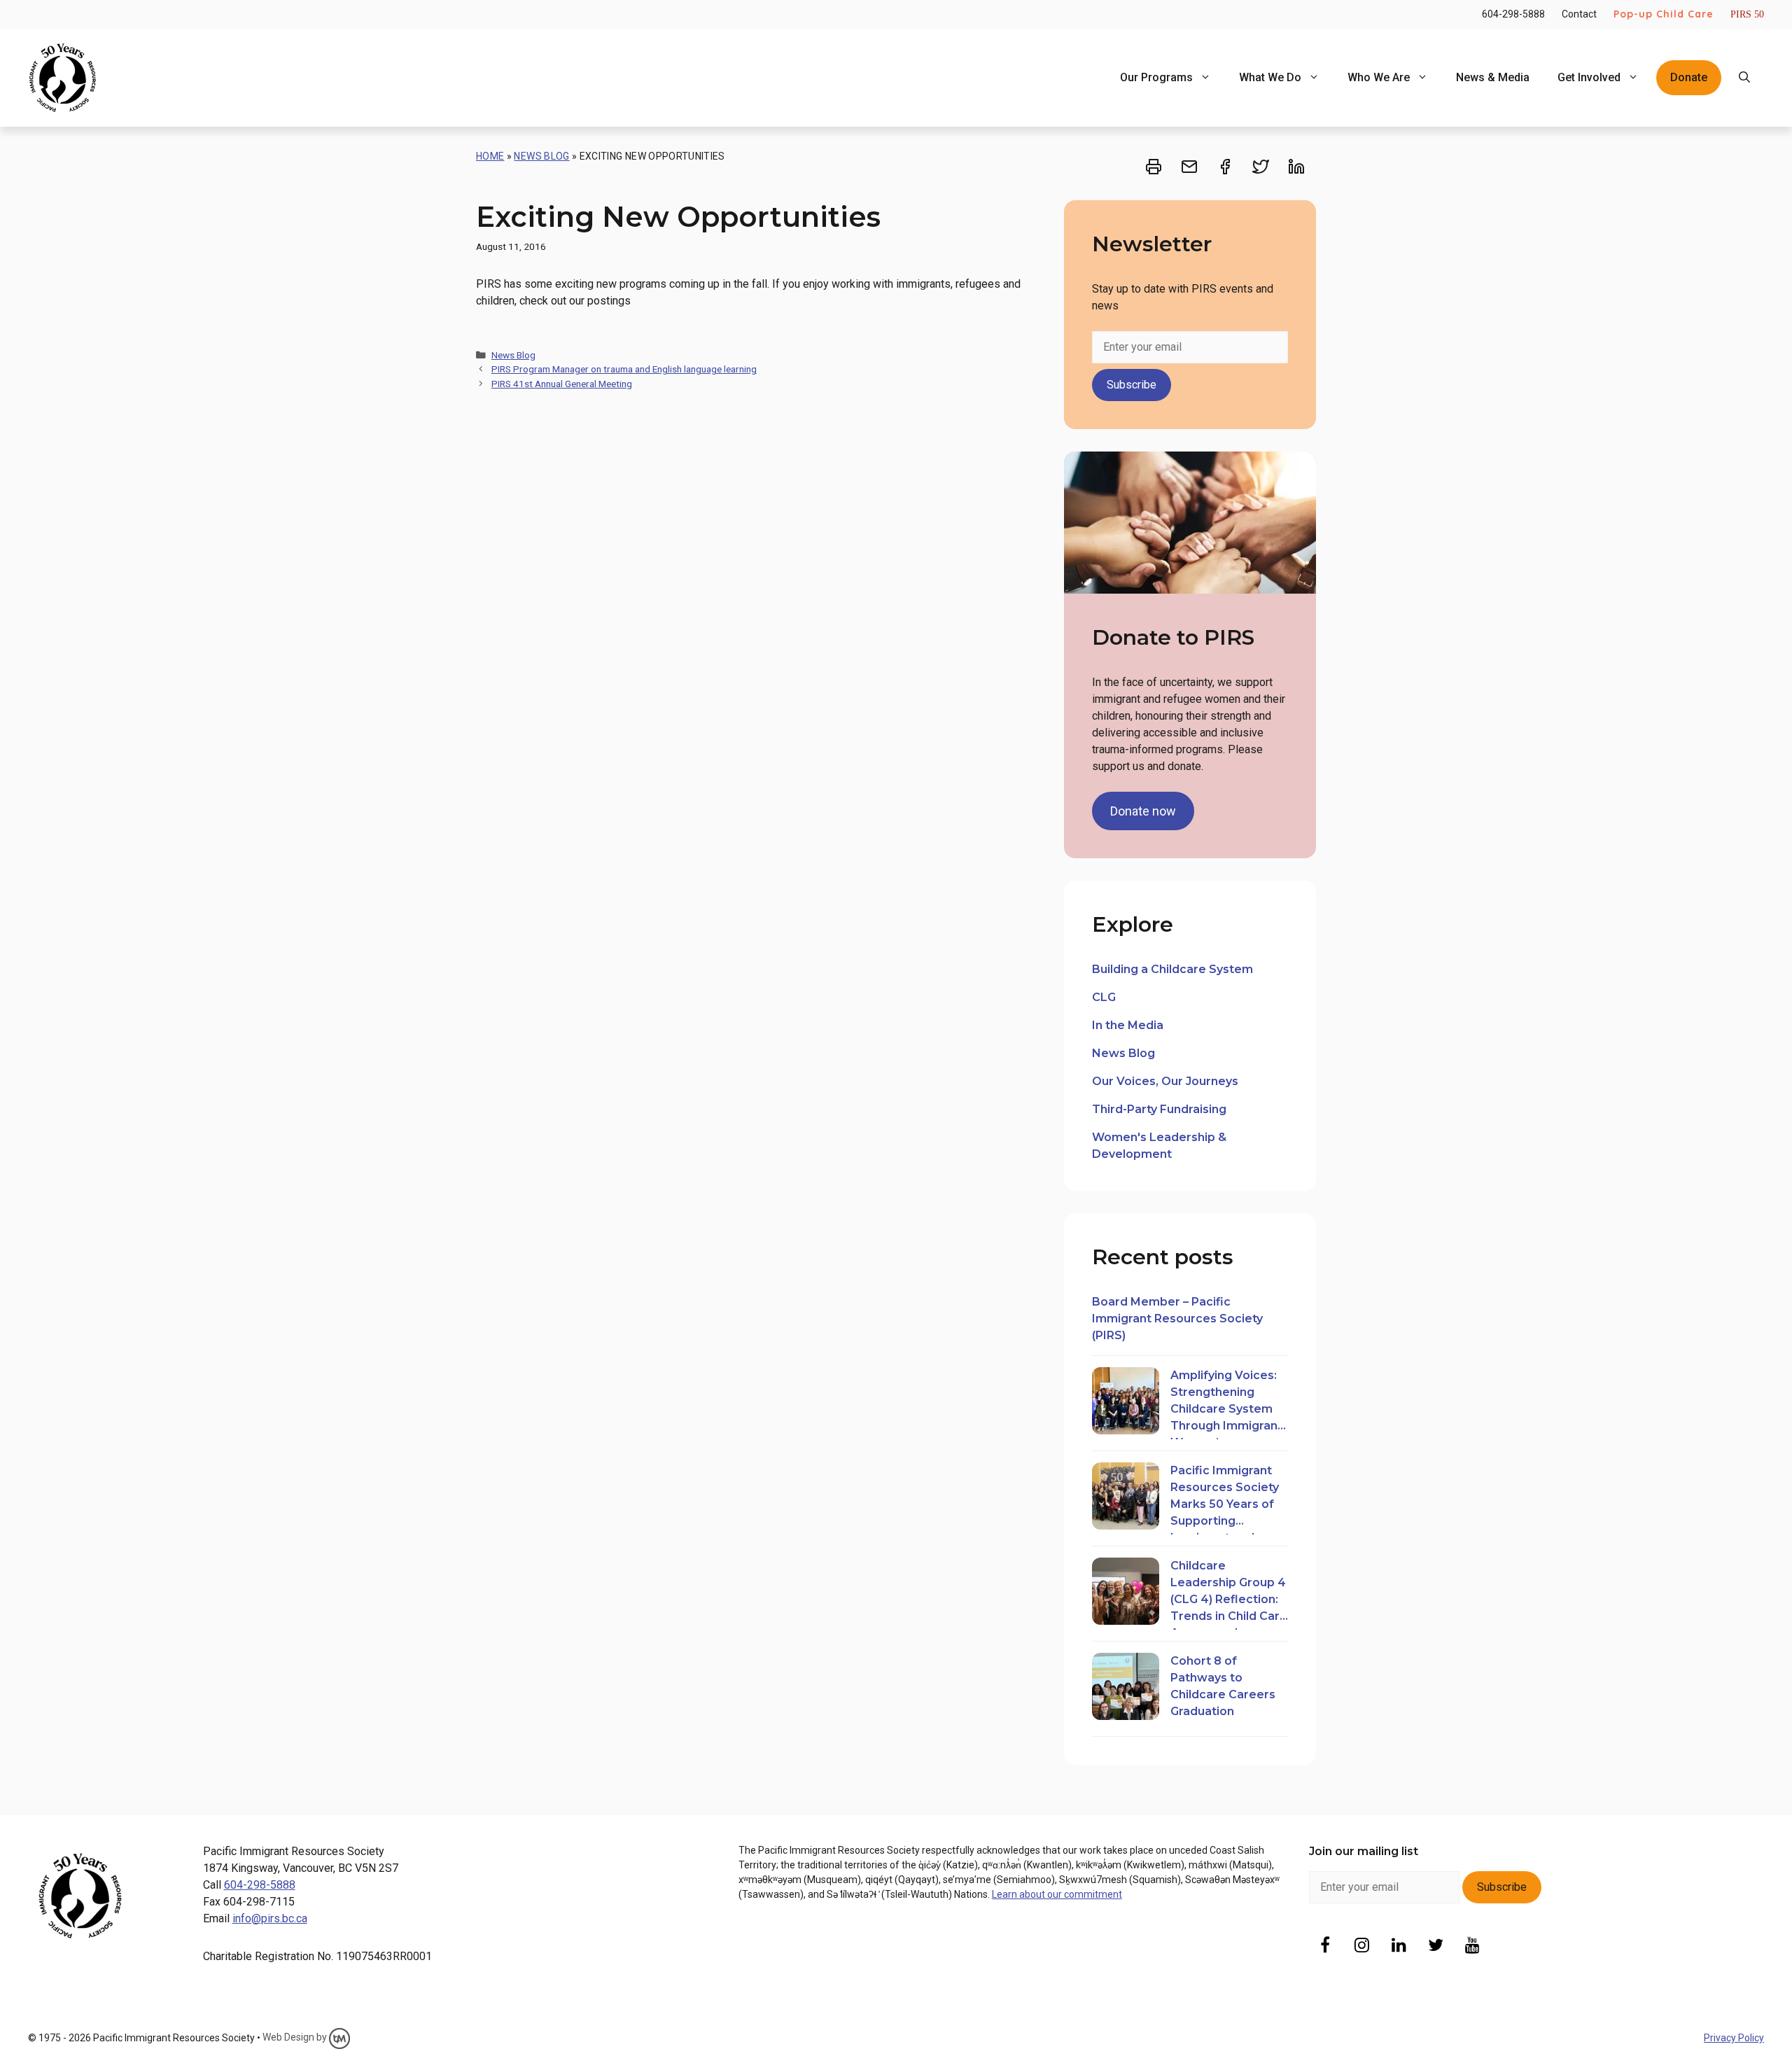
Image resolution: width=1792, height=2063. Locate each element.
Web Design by (296, 2037)
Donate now (1143, 811)
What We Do (1270, 77)
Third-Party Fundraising (1159, 1109)
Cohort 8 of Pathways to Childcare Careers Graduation (1223, 1686)
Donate (1689, 77)
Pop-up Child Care (1664, 14)
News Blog (541, 156)
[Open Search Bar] (1744, 78)
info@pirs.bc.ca (270, 1918)
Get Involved (1589, 77)
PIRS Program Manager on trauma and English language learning (624, 369)
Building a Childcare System (1172, 969)
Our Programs (1156, 77)
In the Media (1128, 1025)
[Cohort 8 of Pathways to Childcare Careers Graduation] (1126, 1689)
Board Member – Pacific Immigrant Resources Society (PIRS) (1177, 1319)
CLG (1104, 997)
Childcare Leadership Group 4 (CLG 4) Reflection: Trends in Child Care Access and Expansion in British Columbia (1229, 1594)
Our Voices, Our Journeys (1165, 1081)
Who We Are (1379, 77)
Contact (1579, 14)
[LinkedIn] (1399, 1946)
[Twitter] (1436, 1946)
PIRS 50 (1747, 14)
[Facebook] (1325, 1946)
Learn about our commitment (1057, 1894)
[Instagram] (1362, 1946)
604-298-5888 (1513, 14)
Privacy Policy (1734, 2038)
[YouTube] (1473, 1946)
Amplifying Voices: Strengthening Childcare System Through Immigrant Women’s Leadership (1226, 1404)
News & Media (1493, 77)
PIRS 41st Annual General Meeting (562, 384)
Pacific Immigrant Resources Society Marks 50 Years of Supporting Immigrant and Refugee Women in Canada (1226, 1499)
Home (490, 156)
